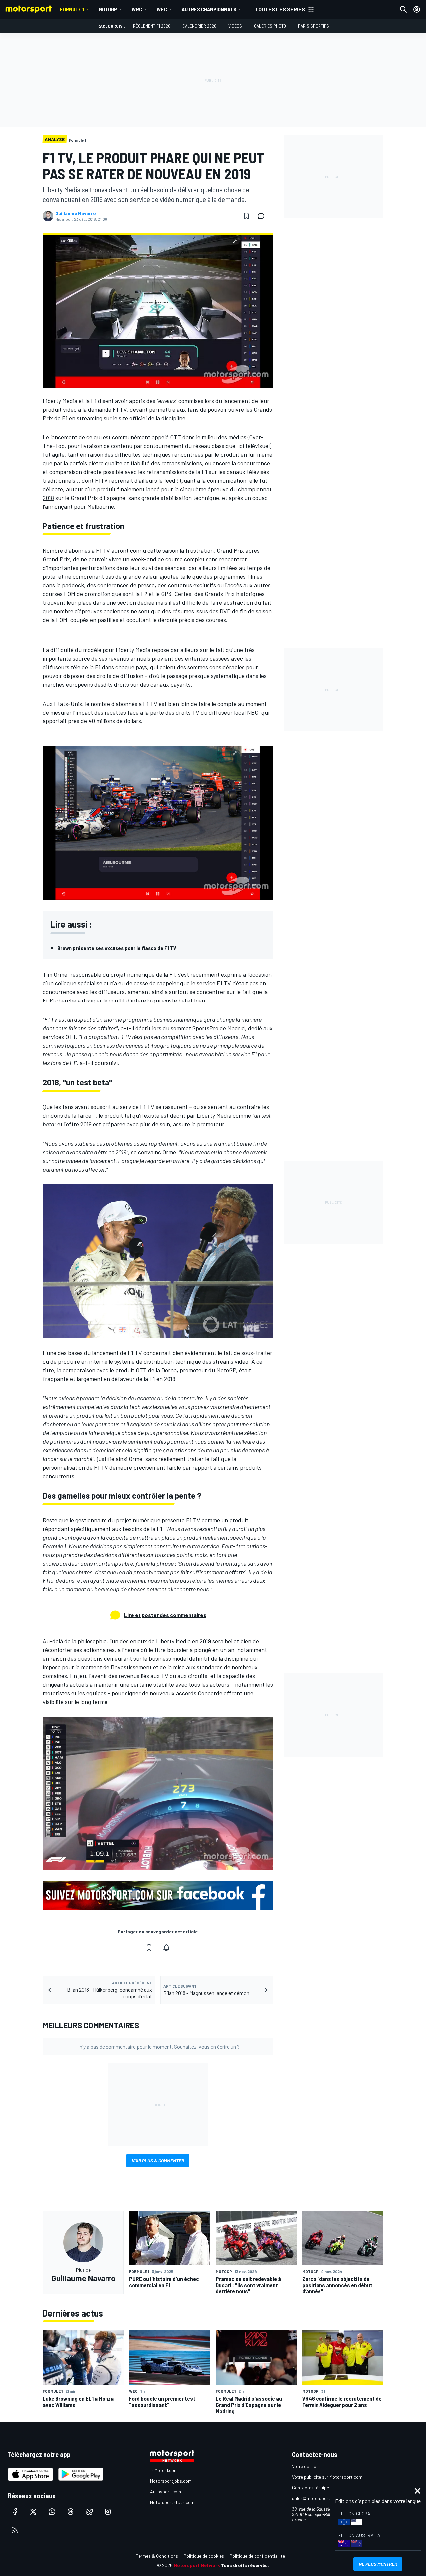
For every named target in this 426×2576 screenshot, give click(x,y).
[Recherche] (403, 9)
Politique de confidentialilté (257, 2556)
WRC (137, 9)
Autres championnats (209, 9)
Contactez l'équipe (311, 2488)
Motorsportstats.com (172, 2502)
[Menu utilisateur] (417, 9)
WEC (162, 9)
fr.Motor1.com (164, 2470)
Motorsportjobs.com (171, 2481)
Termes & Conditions (157, 2556)
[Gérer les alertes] (166, 1948)
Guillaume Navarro (76, 213)
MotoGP (108, 9)
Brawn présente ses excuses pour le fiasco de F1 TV (117, 948)
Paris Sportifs (314, 26)
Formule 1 (72, 9)
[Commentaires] (263, 216)
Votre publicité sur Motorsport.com (327, 2477)
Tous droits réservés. (245, 2565)
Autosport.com (166, 2492)
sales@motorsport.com (316, 2498)
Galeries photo (270, 26)
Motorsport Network (197, 2565)
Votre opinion (305, 2466)
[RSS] (15, 2530)
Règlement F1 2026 (152, 26)
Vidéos (235, 26)
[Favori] (246, 216)
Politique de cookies (204, 2556)
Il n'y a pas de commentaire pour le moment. (158, 2046)
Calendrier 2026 (199, 26)
